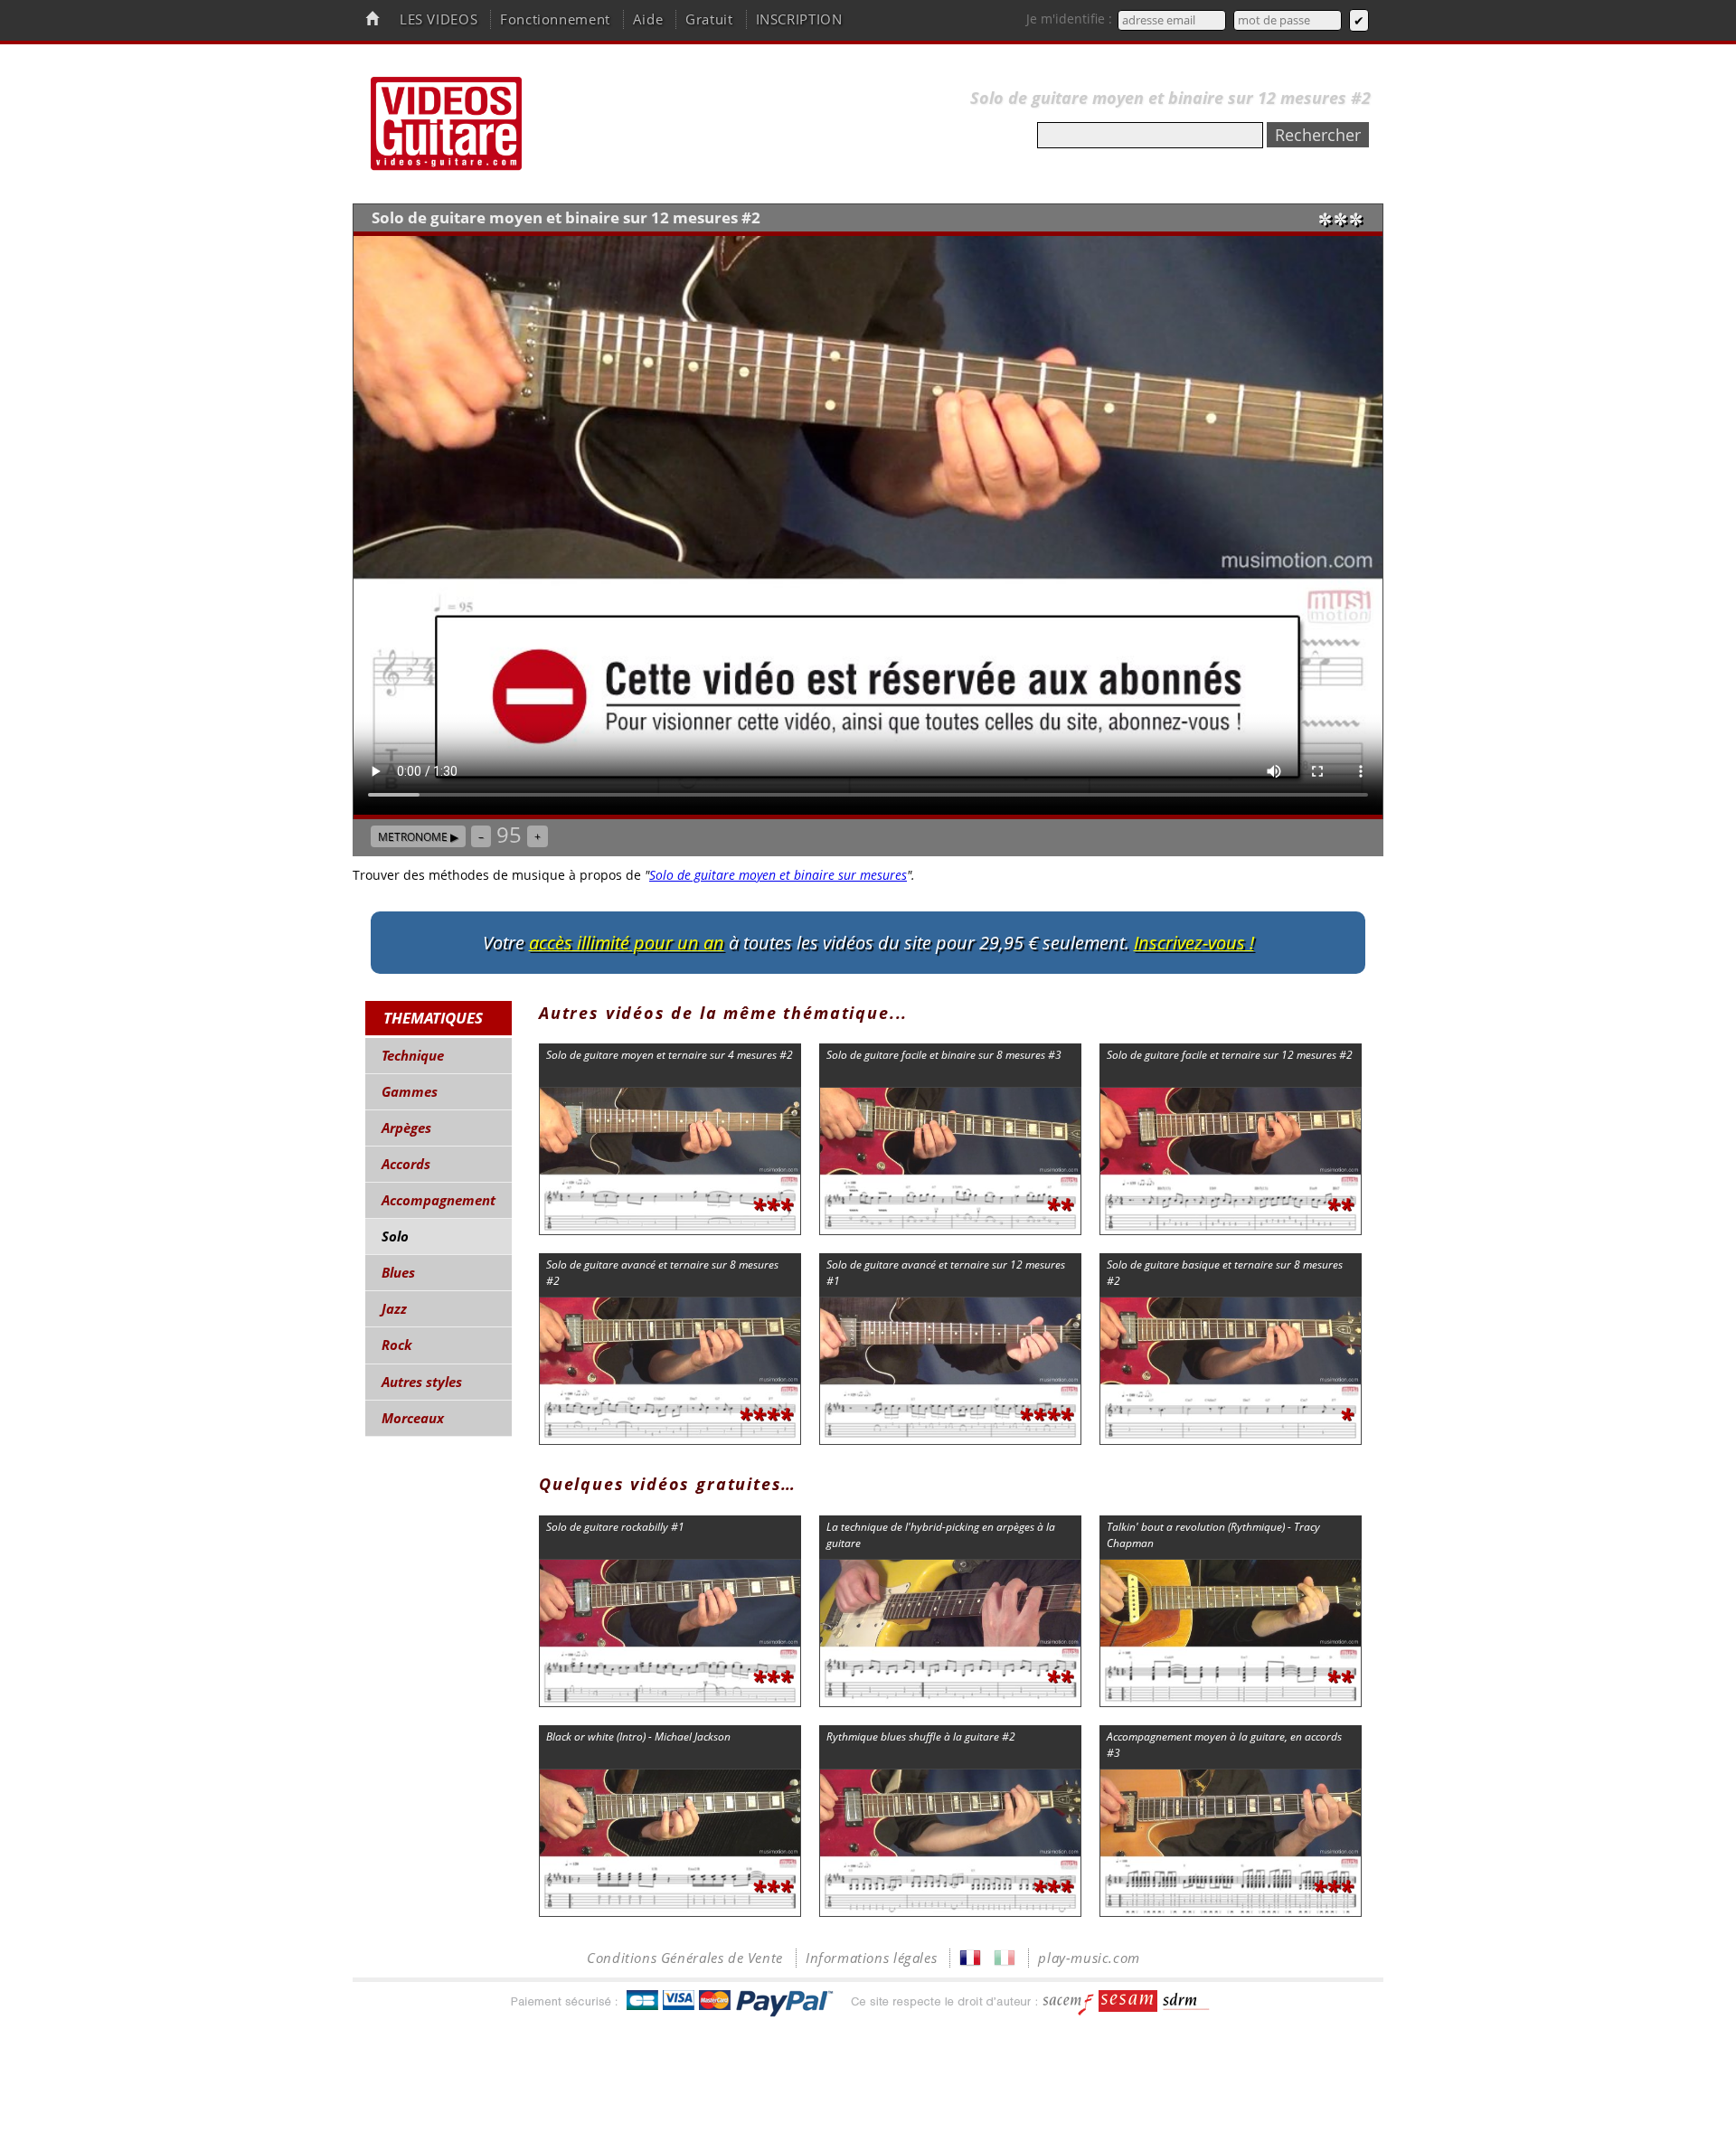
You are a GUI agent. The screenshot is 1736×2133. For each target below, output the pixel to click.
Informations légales (871, 1958)
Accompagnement (439, 1200)
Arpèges (406, 1128)
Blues (398, 1273)
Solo (395, 1236)
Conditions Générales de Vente (685, 1958)
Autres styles (422, 1382)
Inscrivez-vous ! (1194, 943)
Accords (406, 1164)
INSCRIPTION (799, 19)
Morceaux (413, 1418)
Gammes (410, 1092)
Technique (413, 1056)
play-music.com (1089, 1958)
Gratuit (709, 19)
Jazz (394, 1309)
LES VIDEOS (439, 19)
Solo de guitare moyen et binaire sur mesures (778, 875)
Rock (397, 1345)
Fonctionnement (555, 19)
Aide (648, 19)
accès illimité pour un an (627, 943)
